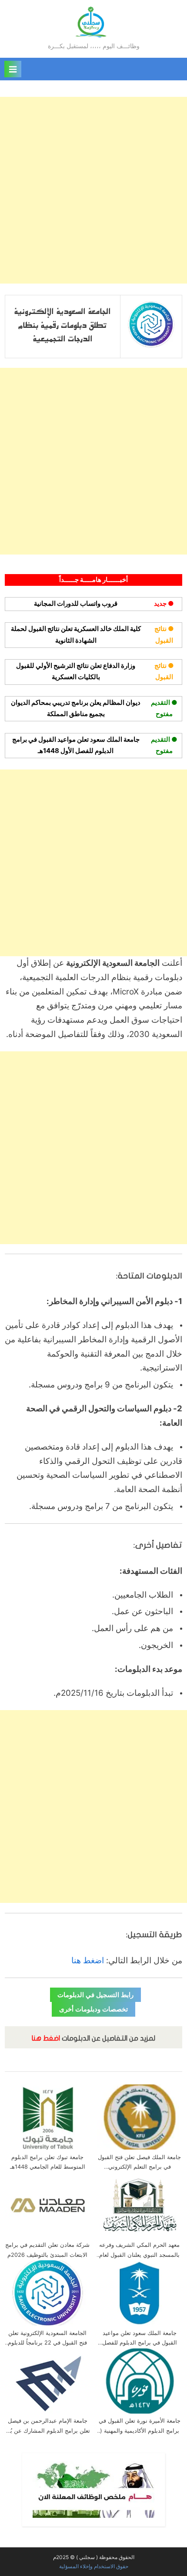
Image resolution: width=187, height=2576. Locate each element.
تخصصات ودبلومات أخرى (93, 2009)
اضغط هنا (88, 1960)
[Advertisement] (93, 190)
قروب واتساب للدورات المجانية (76, 603)
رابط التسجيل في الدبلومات (95, 1995)
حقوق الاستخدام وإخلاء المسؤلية (94, 2566)
